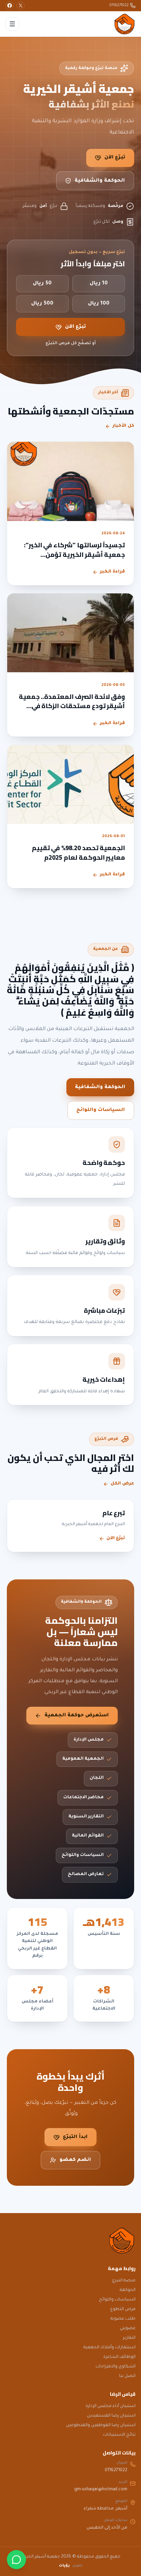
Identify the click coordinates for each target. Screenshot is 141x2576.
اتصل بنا (127, 2376)
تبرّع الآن (115, 158)
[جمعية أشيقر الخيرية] (125, 24)
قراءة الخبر (112, 572)
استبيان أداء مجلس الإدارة (111, 2406)
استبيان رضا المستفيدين (111, 2416)
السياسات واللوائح (101, 1110)
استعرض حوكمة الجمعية (77, 1716)
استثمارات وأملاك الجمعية (110, 2348)
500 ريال (42, 304)
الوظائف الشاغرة (119, 2357)
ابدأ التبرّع (75, 2137)
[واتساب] (16, 2560)
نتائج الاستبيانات (119, 2435)
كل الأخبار (123, 426)
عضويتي (128, 2328)
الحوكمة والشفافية (100, 181)
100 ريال (99, 304)
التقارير (129, 2338)
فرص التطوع (123, 2309)
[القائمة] (12, 24)
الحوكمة (128, 2290)
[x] (21, 5)
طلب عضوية (123, 2319)
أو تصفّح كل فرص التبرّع (71, 343)
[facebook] (10, 5)
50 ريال (42, 284)
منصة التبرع (124, 2281)
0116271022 (119, 5)
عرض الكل (122, 1484)
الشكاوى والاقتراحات (116, 2367)
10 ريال (99, 284)
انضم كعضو (75, 2160)
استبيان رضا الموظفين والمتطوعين (101, 2425)
